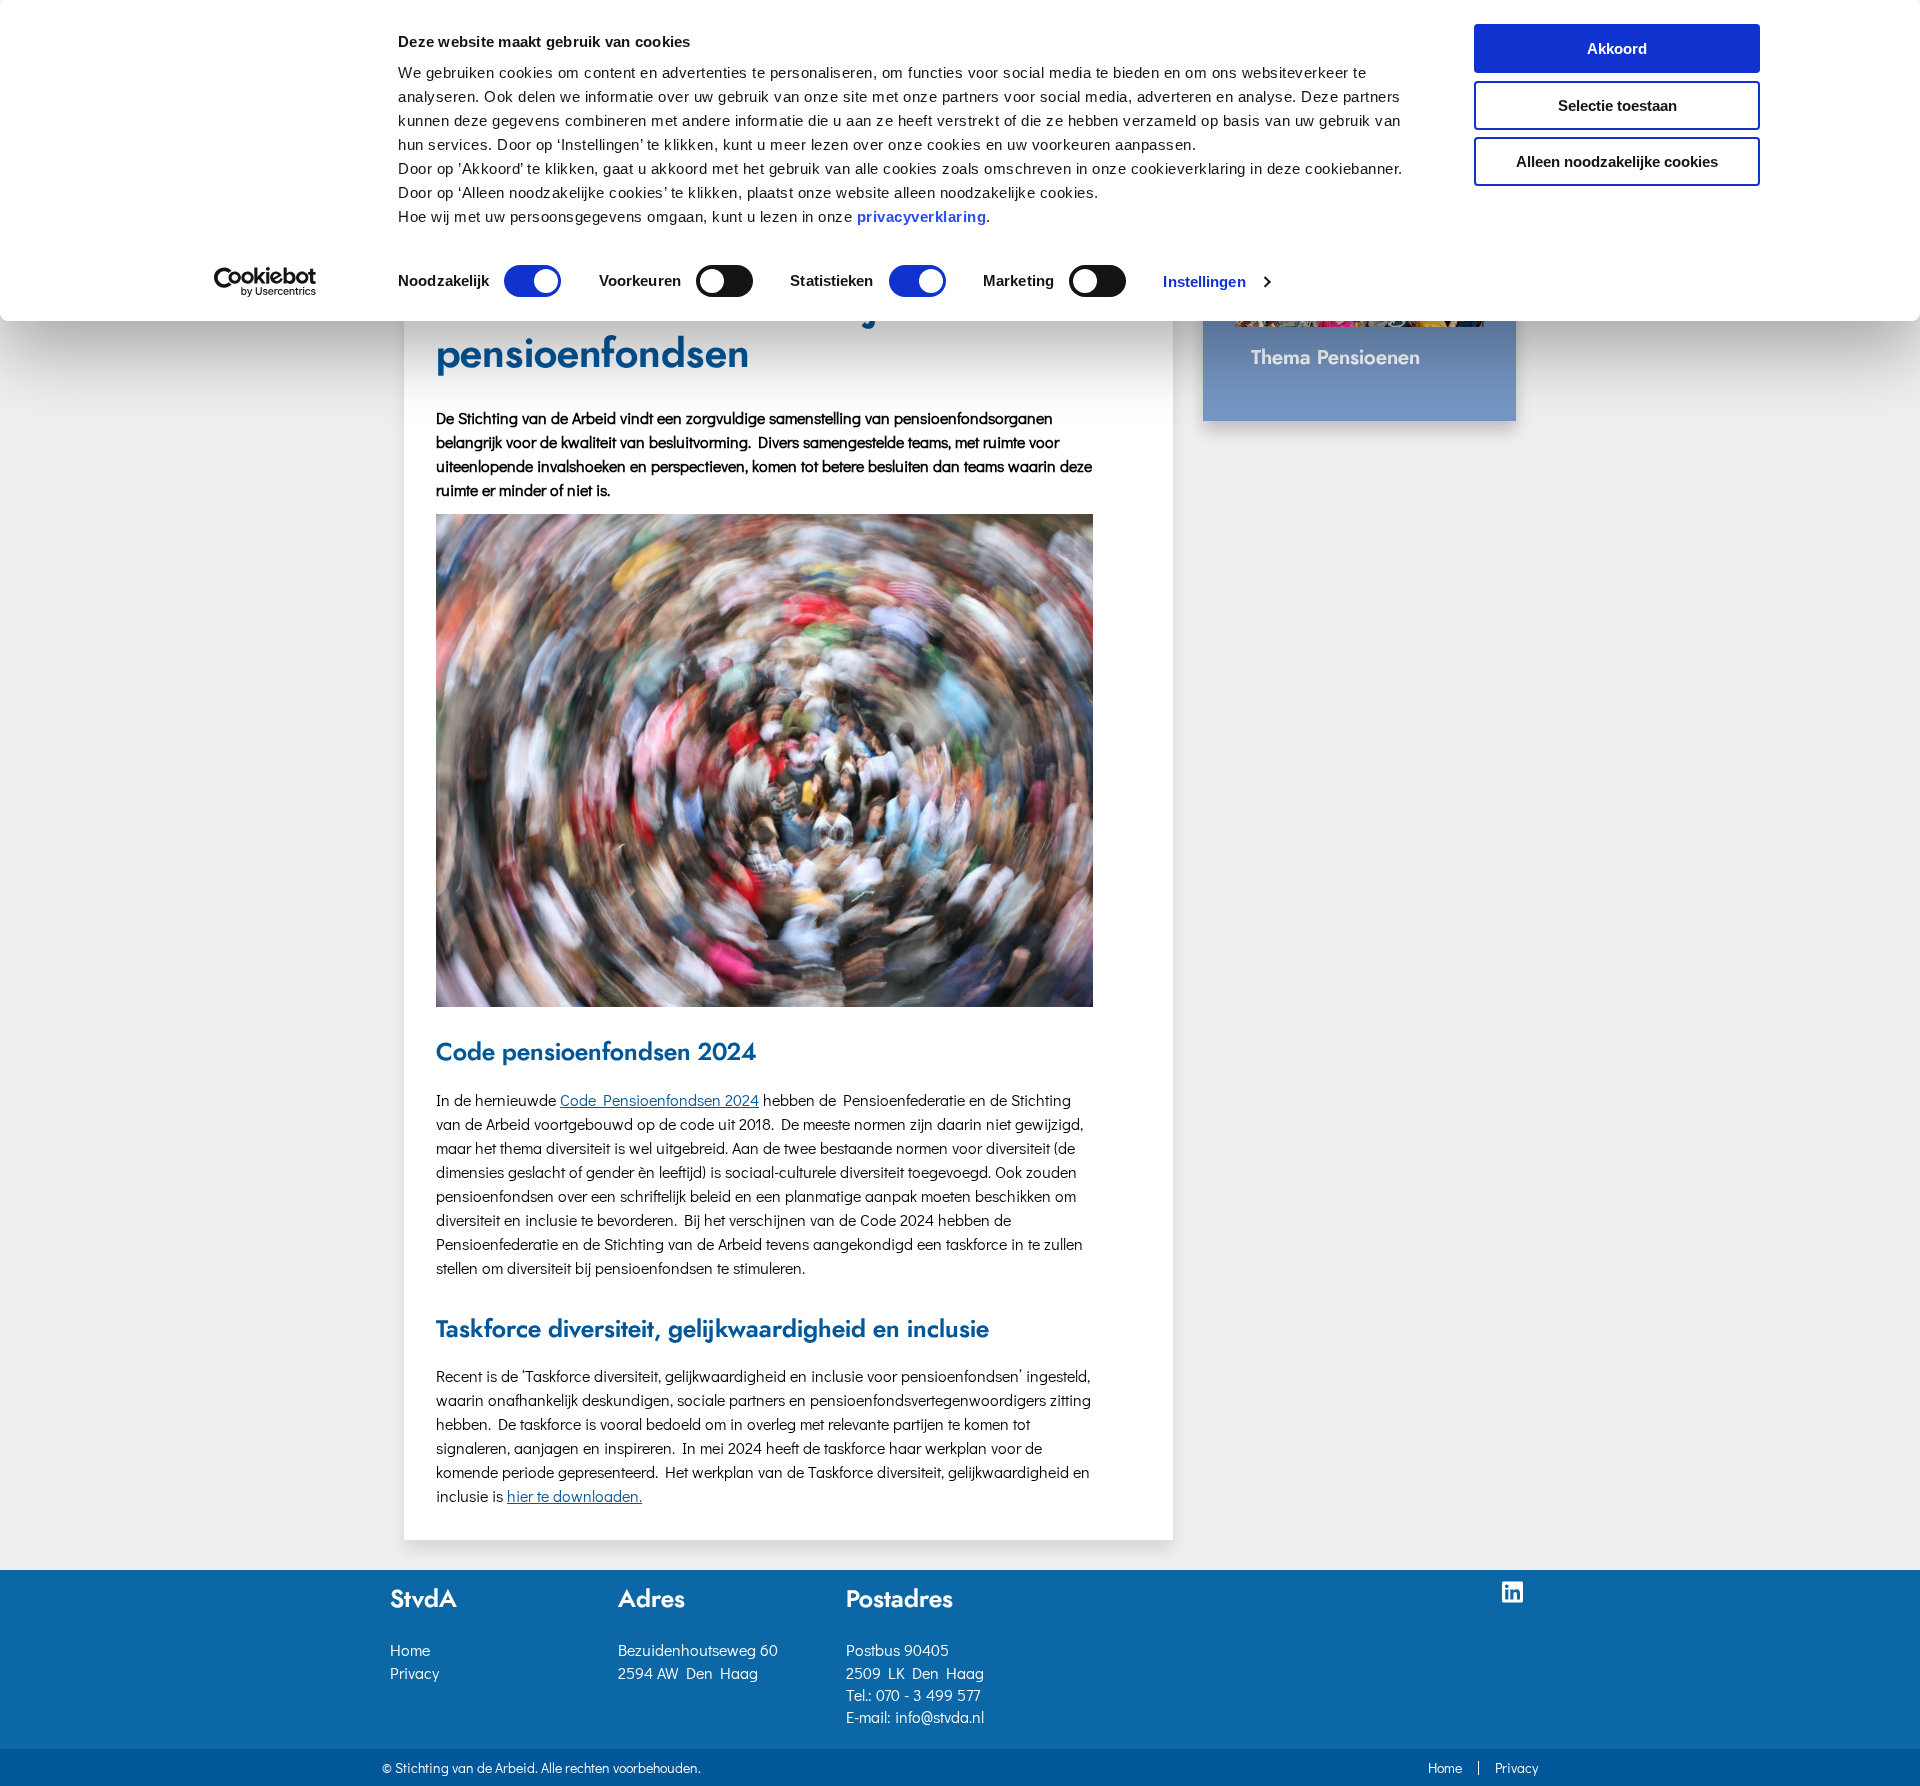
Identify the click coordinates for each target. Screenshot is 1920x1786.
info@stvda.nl (939, 1716)
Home (410, 1649)
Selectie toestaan (1617, 105)
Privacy (414, 1672)
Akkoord (1617, 48)
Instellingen (1204, 281)
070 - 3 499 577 (928, 1694)
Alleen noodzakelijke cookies (1617, 161)
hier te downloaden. (574, 1495)
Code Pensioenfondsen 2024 (659, 1099)
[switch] (724, 281)
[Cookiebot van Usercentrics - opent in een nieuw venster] (265, 282)
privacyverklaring (922, 216)
